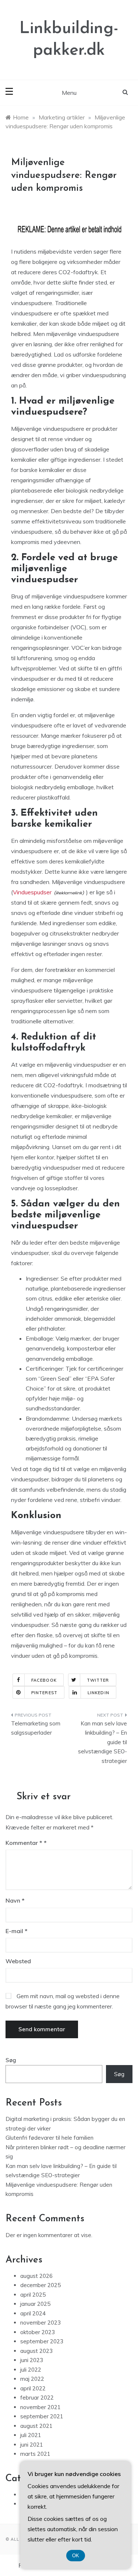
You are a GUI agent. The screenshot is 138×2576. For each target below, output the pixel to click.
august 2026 (36, 2276)
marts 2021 (35, 2454)
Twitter (98, 1680)
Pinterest (44, 1693)
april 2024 (33, 2313)
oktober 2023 (38, 2332)
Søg (11, 2060)
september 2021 (42, 2416)
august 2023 (36, 2351)
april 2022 (33, 2388)
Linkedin (98, 1693)
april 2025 (33, 2295)
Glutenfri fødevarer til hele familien (49, 2138)
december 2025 (40, 2285)
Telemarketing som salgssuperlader (36, 1728)
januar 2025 (35, 2304)
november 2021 (40, 2407)
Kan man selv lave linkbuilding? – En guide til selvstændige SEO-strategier (102, 1742)
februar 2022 (37, 2398)
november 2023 (40, 2323)
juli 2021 (31, 2435)
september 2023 (42, 2341)
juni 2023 (32, 2360)
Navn (15, 1900)
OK (76, 2556)
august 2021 (36, 2426)
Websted (18, 1961)
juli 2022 (31, 2370)
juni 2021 (32, 2445)
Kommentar (24, 1843)
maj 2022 (32, 2379)
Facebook (44, 1680)
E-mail (17, 1931)
